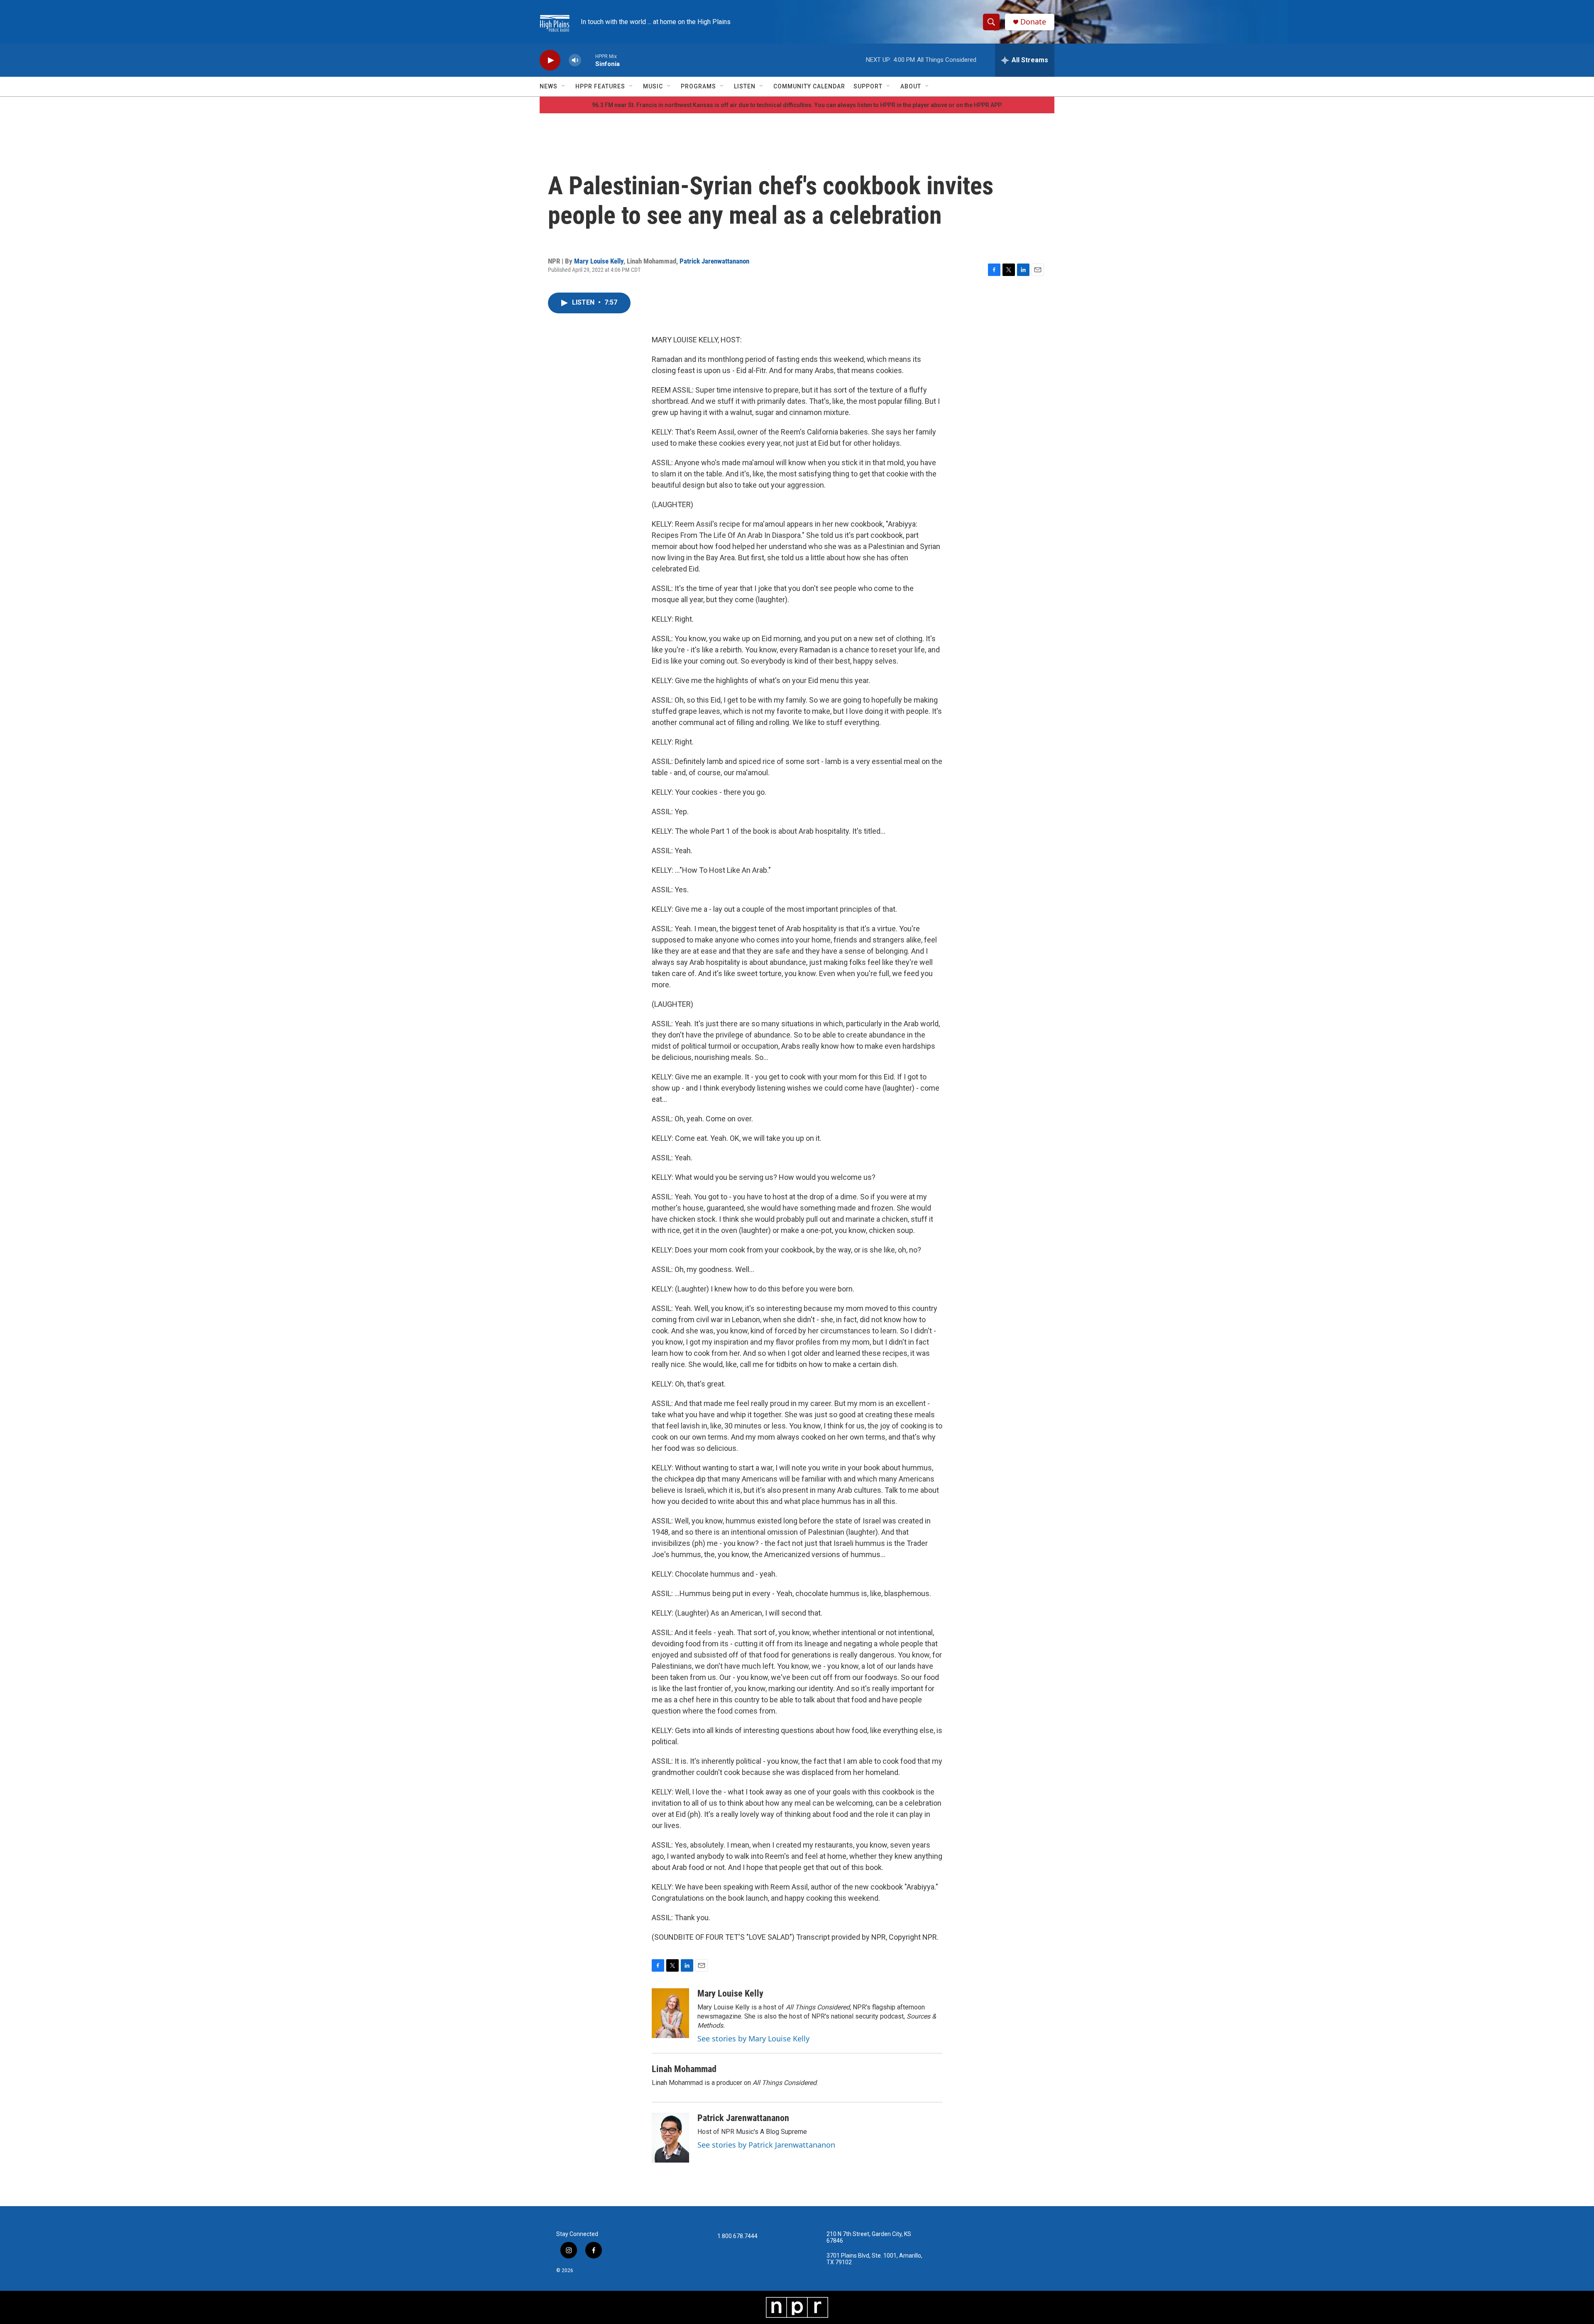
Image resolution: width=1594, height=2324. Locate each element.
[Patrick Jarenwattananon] (670, 2138)
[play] (550, 60)
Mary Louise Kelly (599, 261)
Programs (698, 86)
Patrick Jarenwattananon (714, 261)
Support (868, 86)
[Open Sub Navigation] (564, 86)
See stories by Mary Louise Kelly (753, 2038)
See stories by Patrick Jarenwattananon (766, 2145)
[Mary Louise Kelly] (670, 2013)
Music (653, 86)
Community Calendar (809, 86)
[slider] (588, 60)
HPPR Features (600, 86)
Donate (1033, 22)
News (549, 86)
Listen (745, 86)
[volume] (575, 60)
